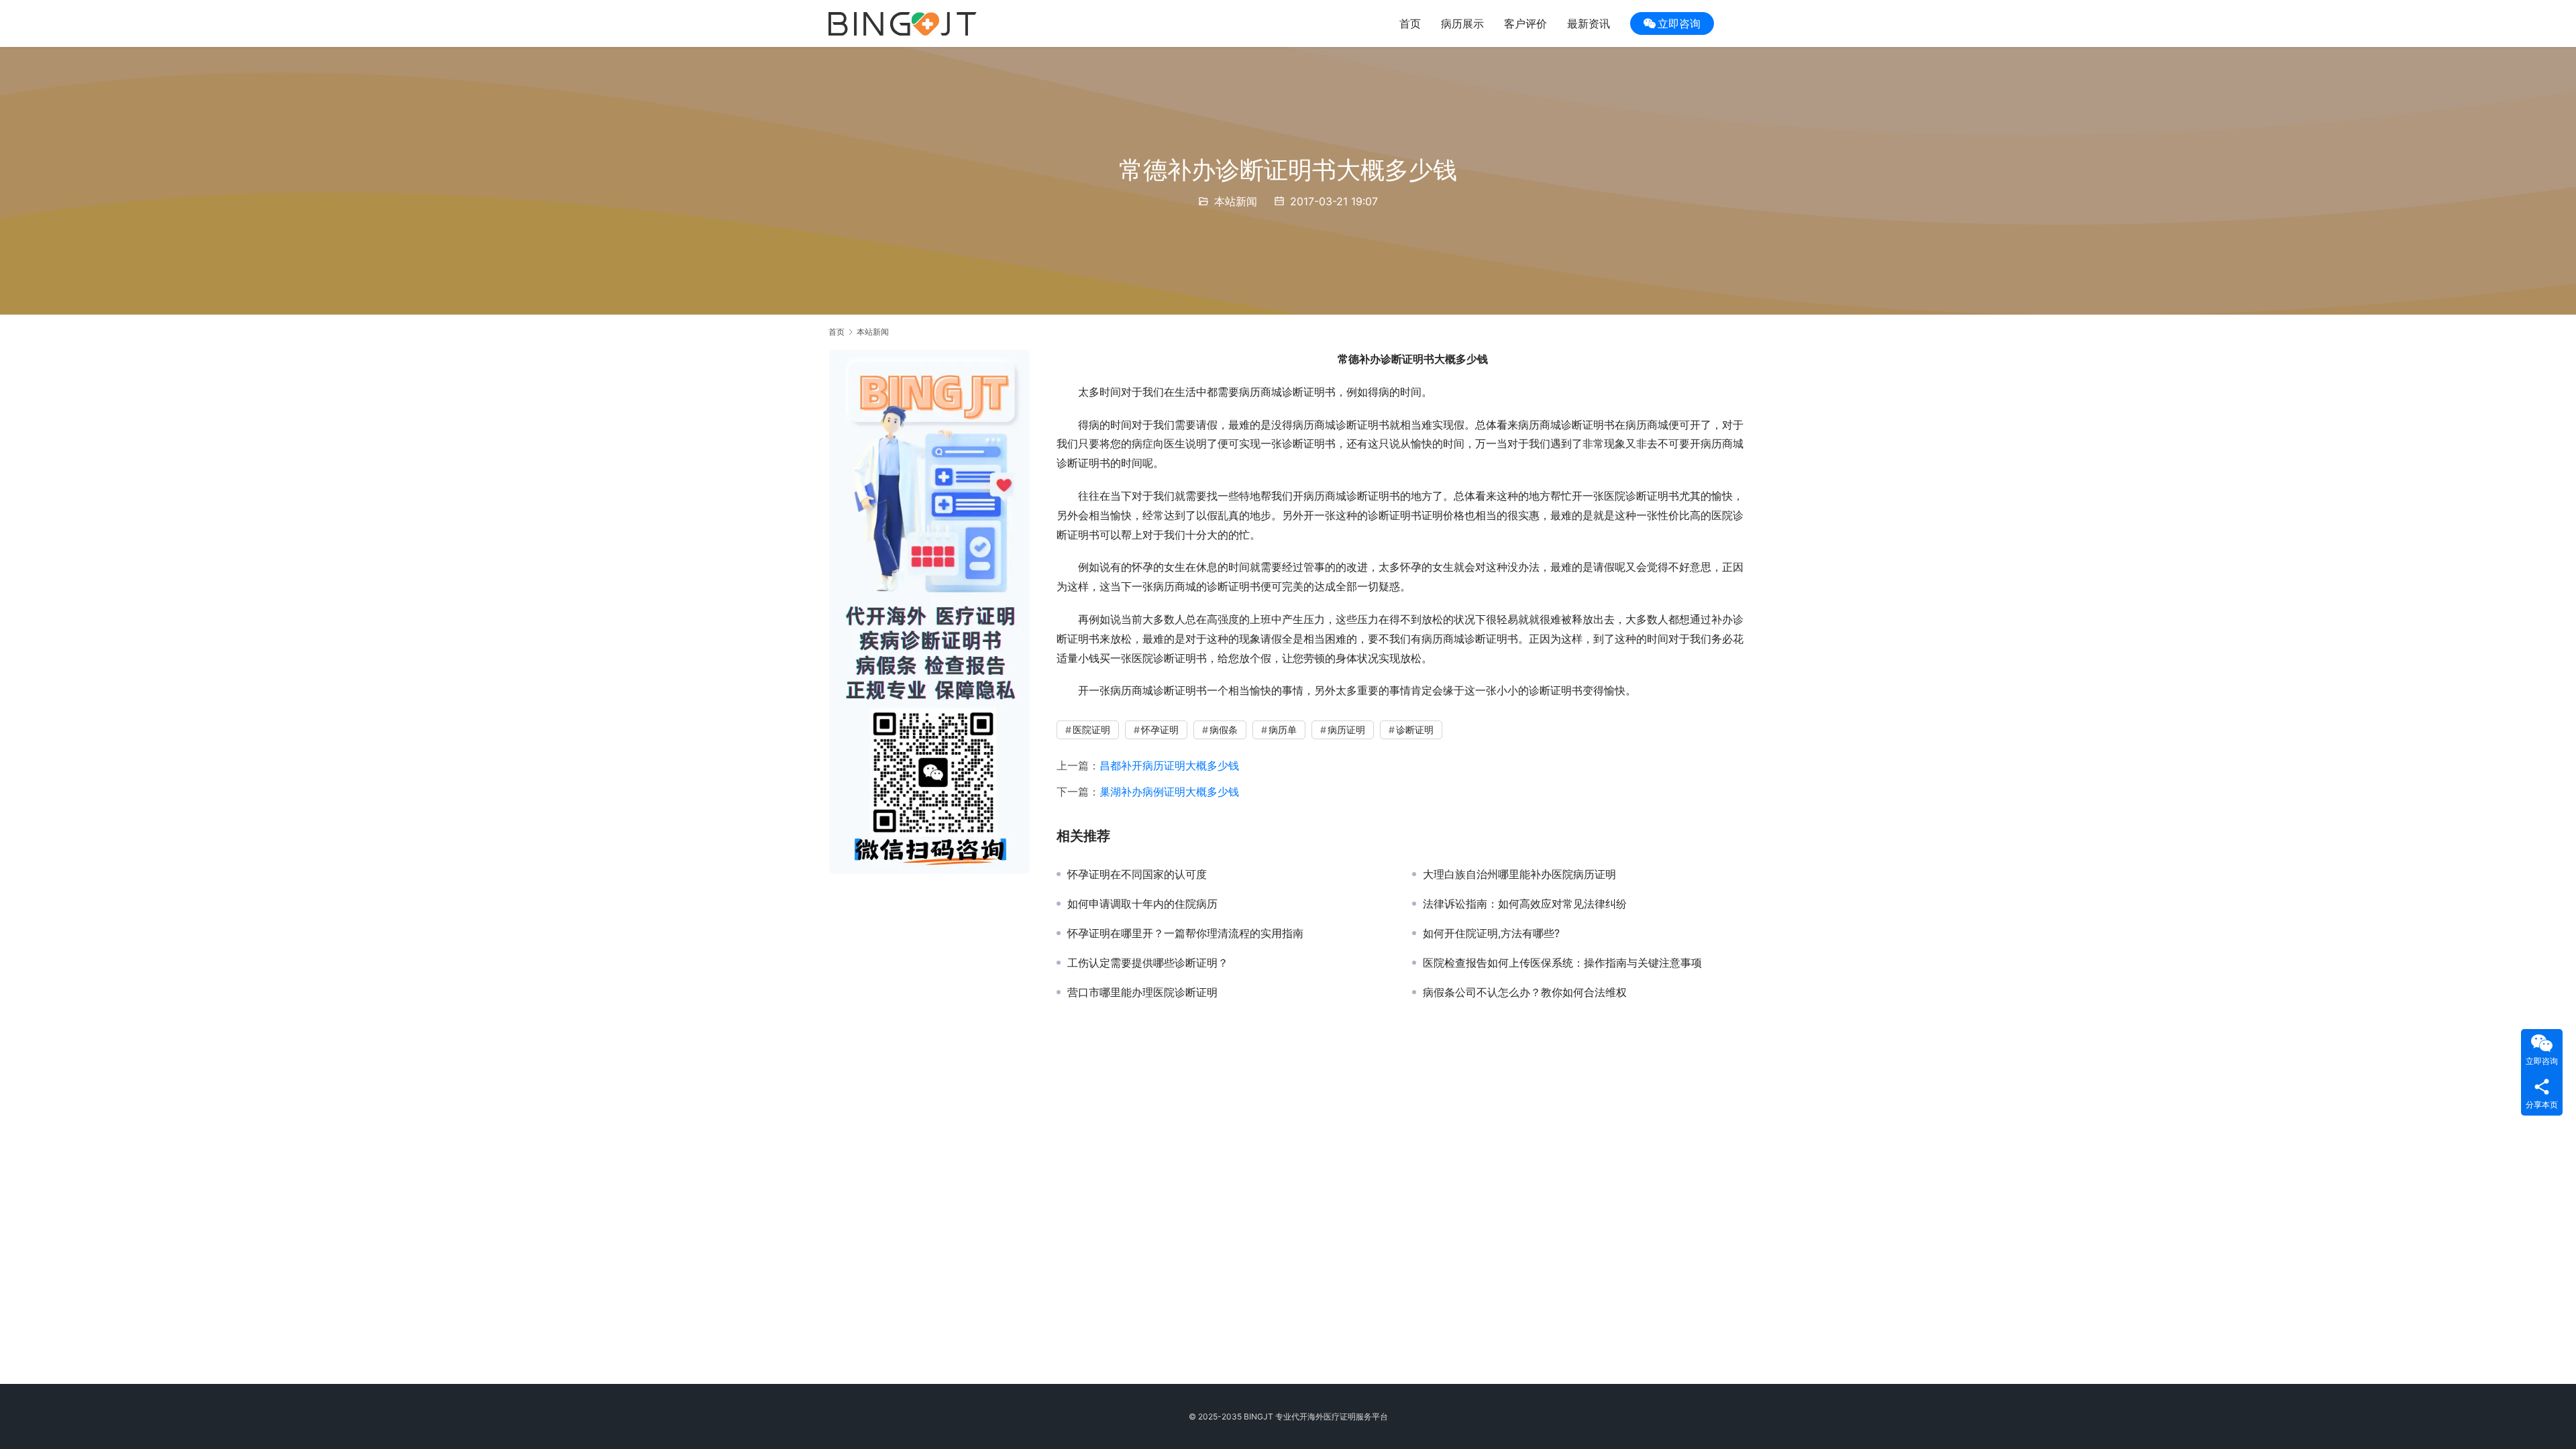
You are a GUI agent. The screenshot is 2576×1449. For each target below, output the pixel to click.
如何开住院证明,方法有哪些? (1491, 933)
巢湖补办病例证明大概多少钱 (1169, 792)
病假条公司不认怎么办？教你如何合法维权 (1525, 992)
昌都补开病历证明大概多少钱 (1169, 765)
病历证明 (1346, 730)
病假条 (1224, 730)
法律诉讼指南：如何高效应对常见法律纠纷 (1525, 904)
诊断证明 (1415, 730)
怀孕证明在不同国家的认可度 (1137, 874)
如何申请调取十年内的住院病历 (1142, 904)
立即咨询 (1679, 23)
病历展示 (1462, 23)
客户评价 (1525, 23)
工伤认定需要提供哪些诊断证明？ (1148, 963)
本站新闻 (1236, 201)
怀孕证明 (1160, 730)
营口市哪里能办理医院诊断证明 (1142, 992)
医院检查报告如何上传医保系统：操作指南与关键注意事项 (1562, 963)
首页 (1410, 23)
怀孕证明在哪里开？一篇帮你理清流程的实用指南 (1185, 933)
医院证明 (1091, 730)
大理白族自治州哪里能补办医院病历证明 (1519, 874)
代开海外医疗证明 (1324, 1416)
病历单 (1283, 730)
